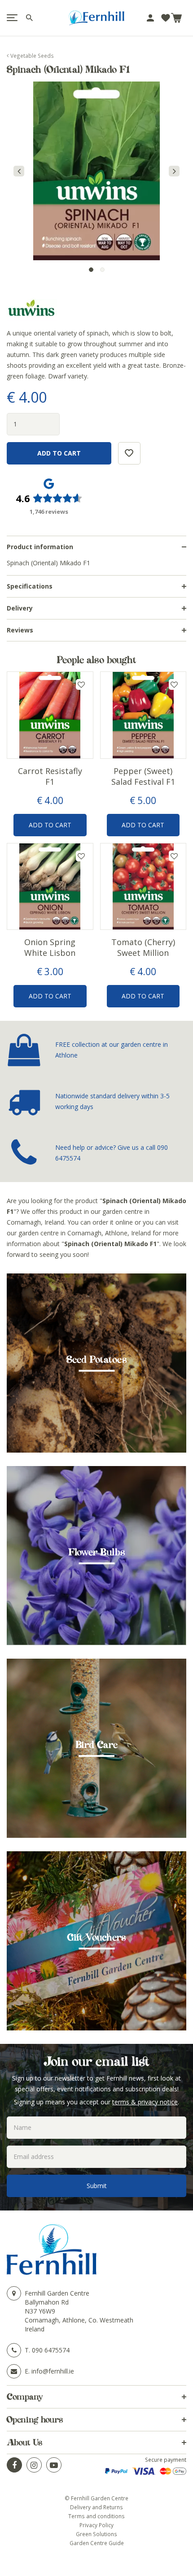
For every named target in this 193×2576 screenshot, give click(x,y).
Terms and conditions (96, 2516)
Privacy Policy (96, 2525)
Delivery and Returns (96, 2507)
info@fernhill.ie (53, 2371)
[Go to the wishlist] (166, 18)
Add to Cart (50, 825)
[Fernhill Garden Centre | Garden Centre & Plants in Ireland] (96, 18)
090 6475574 (51, 2350)
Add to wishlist (81, 684)
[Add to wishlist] (166, 18)
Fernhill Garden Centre (57, 2293)
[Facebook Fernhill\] (14, 2465)
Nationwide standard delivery (97, 1096)
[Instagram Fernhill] (34, 2465)
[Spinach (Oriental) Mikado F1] (96, 171)
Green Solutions (96, 2534)
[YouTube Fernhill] (54, 2465)
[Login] (150, 18)
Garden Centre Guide (97, 2543)
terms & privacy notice (145, 2102)
